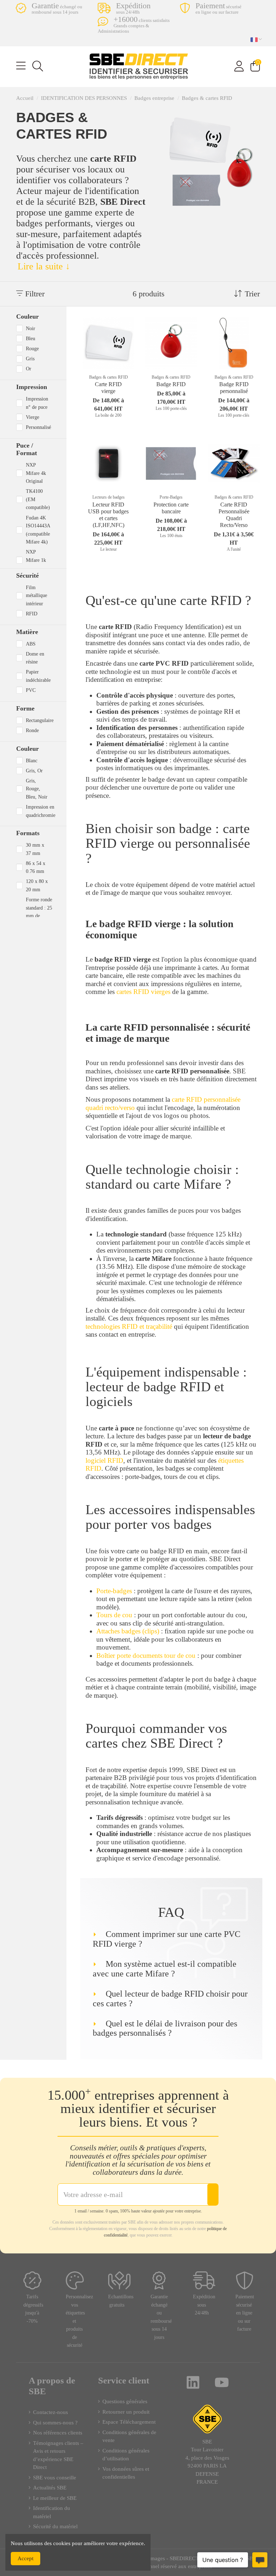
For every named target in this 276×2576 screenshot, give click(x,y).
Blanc (32, 760)
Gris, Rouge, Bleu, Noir (37, 789)
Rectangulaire (40, 720)
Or (29, 369)
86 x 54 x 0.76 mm (36, 867)
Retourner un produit (126, 2412)
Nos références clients (58, 2433)
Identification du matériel (52, 2512)
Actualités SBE (50, 2488)
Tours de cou (114, 1615)
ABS (31, 644)
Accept (26, 2558)
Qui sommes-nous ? (55, 2423)
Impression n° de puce (37, 403)
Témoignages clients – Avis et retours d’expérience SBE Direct (58, 2455)
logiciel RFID (104, 1460)
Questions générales (125, 2401)
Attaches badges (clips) (128, 1631)
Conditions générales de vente (129, 2436)
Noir (31, 328)
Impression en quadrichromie (41, 811)
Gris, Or (34, 771)
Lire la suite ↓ (44, 266)
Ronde (32, 730)
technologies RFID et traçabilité (129, 1326)
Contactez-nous (50, 2412)
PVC (31, 690)
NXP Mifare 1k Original (36, 560)
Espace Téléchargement (129, 2422)
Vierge (33, 417)
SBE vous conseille (55, 2478)
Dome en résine (35, 658)
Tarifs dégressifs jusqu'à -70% (33, 2309)
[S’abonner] (213, 2195)
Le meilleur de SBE (55, 2498)
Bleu (31, 338)
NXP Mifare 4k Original (36, 473)
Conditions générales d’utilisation (126, 2455)
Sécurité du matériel (55, 2526)
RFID (32, 614)
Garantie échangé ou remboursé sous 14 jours (161, 2317)
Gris (30, 359)
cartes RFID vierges (143, 992)
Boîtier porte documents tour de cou (146, 1655)
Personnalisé (38, 427)
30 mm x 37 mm (35, 849)
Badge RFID (171, 384)
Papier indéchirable (38, 676)
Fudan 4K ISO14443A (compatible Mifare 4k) (38, 530)
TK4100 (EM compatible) (38, 499)
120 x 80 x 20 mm (37, 885)
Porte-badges (114, 1591)
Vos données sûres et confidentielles (126, 2473)
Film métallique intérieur (36, 595)
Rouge (32, 348)
